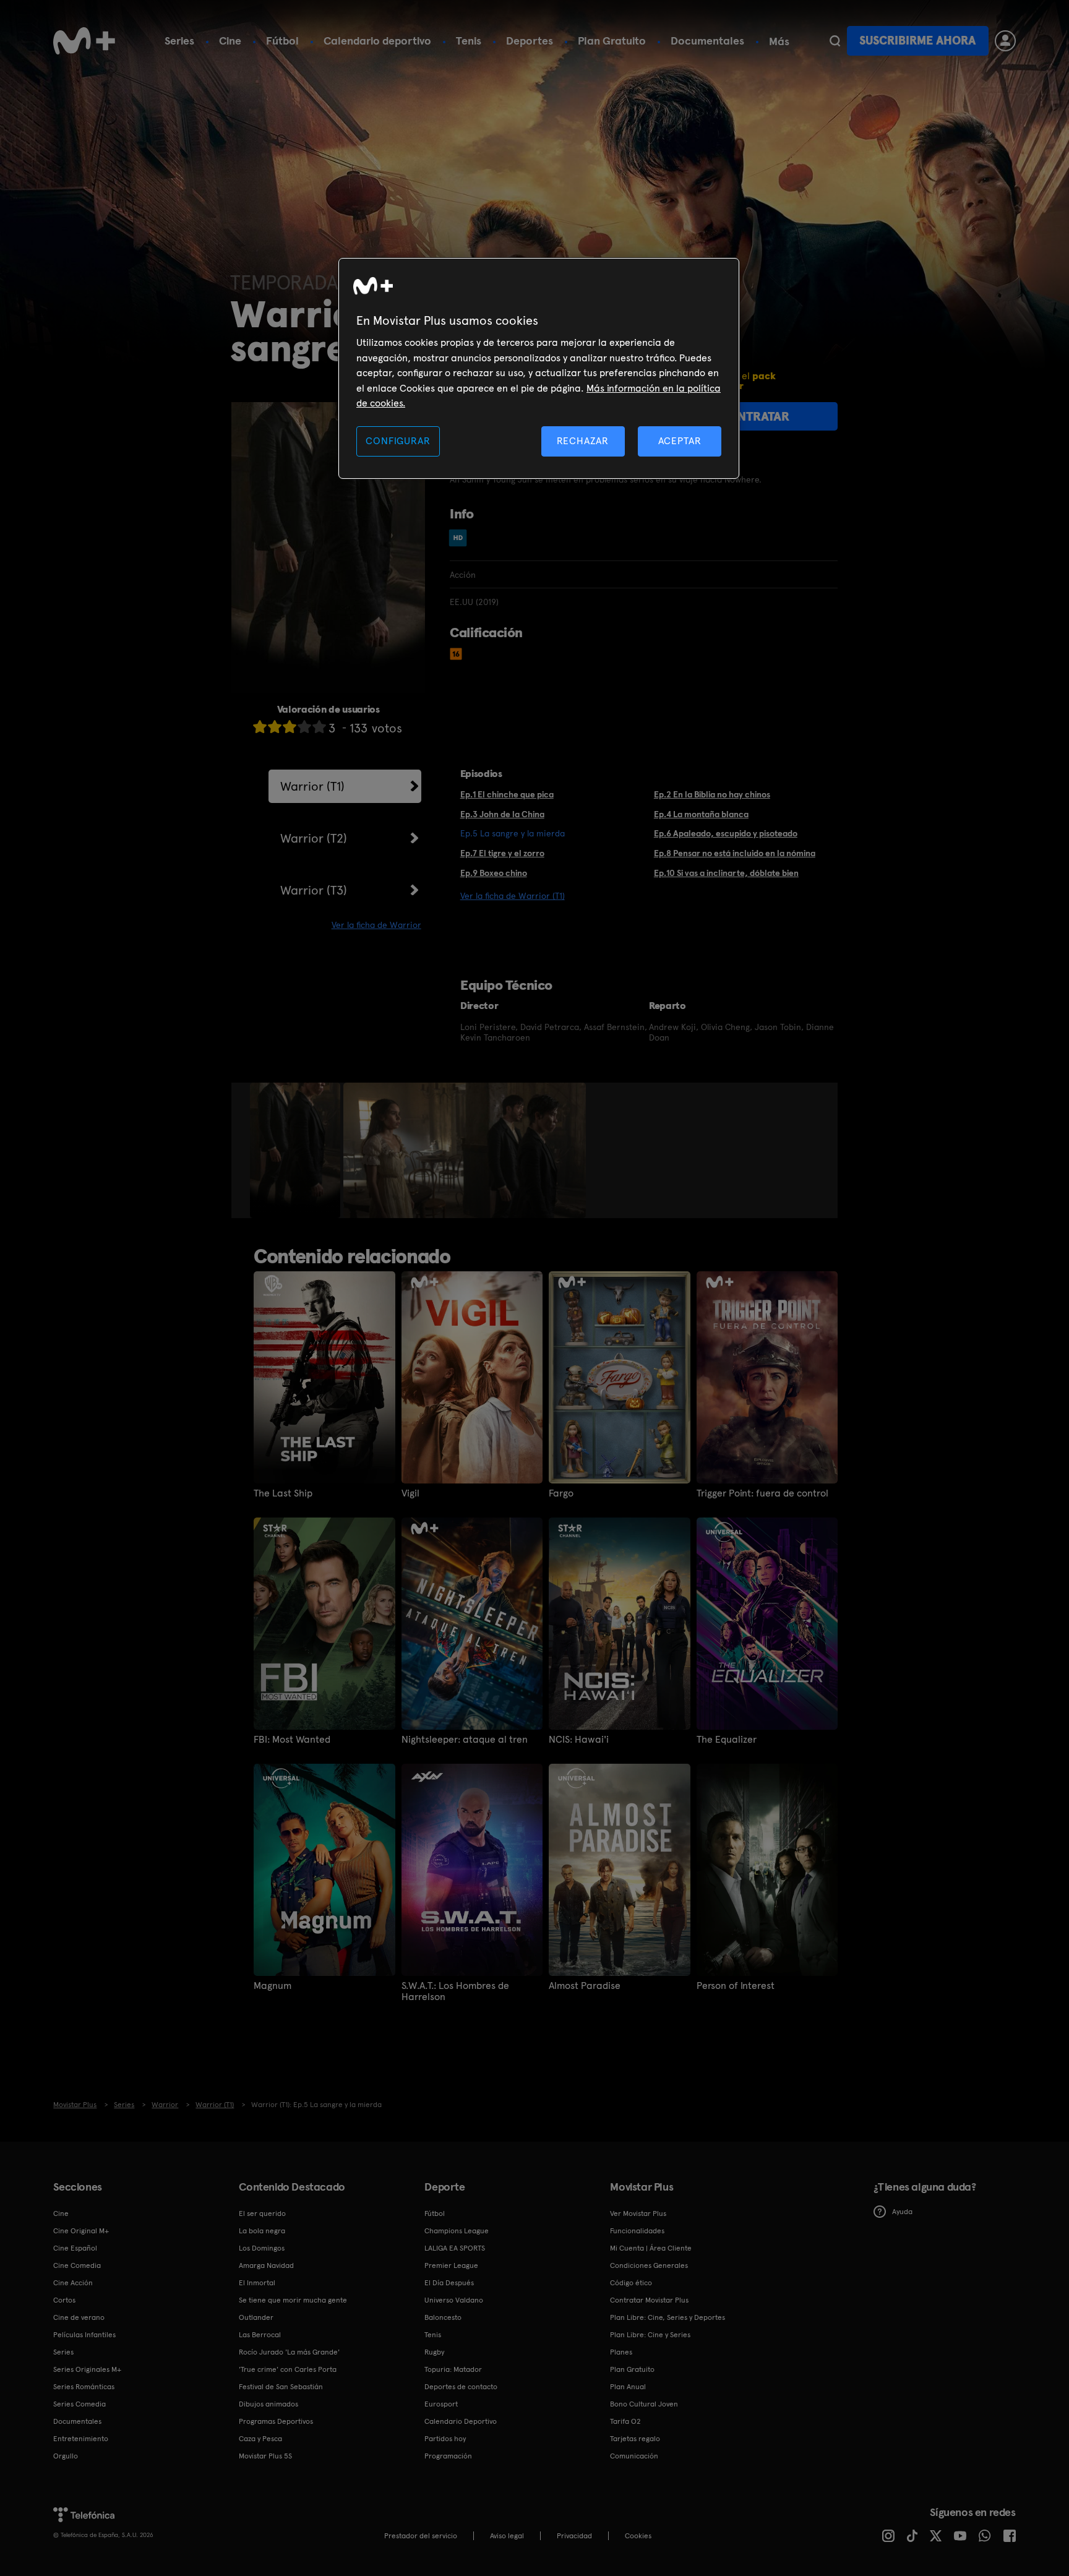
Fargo (561, 1493)
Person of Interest (736, 1986)
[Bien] (304, 727)
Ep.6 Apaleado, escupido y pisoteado (726, 833)
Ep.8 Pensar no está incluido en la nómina (735, 853)
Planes (621, 2352)
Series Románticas (84, 2387)
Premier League (451, 2265)
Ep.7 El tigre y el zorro (502, 853)
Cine (230, 41)
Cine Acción (73, 2283)
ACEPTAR (680, 441)
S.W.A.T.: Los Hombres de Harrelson (455, 1991)
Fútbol (282, 41)
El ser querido (262, 2213)
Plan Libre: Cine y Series (650, 2335)
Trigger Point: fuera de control (762, 1493)
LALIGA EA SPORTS (455, 2248)
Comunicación (634, 2456)
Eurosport (441, 2404)
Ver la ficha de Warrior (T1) (513, 896)
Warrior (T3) (314, 890)
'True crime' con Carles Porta (288, 2369)
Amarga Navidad (266, 2265)
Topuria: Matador (453, 2369)
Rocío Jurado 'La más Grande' (289, 2352)
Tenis (469, 41)
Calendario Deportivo (461, 2421)
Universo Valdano (454, 2300)
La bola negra (262, 2231)
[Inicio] (84, 41)
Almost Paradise (585, 1986)
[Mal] (275, 727)
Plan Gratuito (612, 41)
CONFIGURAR (398, 441)
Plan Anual (628, 2387)
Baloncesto (443, 2317)
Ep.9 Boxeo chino (494, 873)
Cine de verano (79, 2317)
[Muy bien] (319, 727)
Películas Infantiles (84, 2335)
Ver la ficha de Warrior (376, 925)
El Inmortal (257, 2283)
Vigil (410, 1493)
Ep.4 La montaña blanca (701, 814)
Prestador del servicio (421, 2536)
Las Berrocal (260, 2335)
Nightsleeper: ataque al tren (465, 1740)
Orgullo (66, 2456)
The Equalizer (727, 1740)
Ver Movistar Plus (638, 2213)
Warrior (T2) (314, 838)
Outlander (256, 2317)
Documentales (707, 41)
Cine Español (75, 2248)
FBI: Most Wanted (292, 1740)
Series (179, 41)
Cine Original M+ (81, 2231)
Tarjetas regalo (635, 2439)
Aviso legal (507, 2536)
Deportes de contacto (461, 2387)
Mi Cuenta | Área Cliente (651, 2248)
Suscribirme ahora (917, 41)
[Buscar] (835, 41)
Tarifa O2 (625, 2421)
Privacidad (574, 2536)
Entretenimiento (81, 2439)
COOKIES (638, 2536)
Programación (448, 2456)
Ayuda (902, 2212)
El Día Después (449, 2283)
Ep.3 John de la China (502, 814)
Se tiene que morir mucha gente (293, 2300)
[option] (297, 1151)
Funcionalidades (637, 2231)
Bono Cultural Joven (644, 2404)
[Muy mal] (260, 727)
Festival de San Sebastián (281, 2387)
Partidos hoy (445, 2439)
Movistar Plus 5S (265, 2456)
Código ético (631, 2283)
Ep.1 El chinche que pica (507, 794)
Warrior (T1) (312, 786)
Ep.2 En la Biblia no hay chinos (712, 794)
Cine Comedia (77, 2265)
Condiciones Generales (649, 2265)
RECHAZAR (583, 441)
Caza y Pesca (260, 2439)
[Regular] (290, 727)
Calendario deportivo (377, 41)
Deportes (530, 41)
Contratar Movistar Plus (649, 2300)
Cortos (64, 2300)
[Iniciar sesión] (1005, 41)
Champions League (457, 2231)
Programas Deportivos (276, 2421)
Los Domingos (262, 2248)
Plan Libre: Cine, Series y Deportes (668, 2317)
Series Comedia (79, 2404)
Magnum (273, 1986)
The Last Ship (283, 1493)
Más (779, 41)
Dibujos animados (268, 2404)
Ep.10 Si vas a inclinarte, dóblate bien (726, 873)
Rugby (434, 2352)
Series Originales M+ (87, 2369)
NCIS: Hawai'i (579, 1740)
